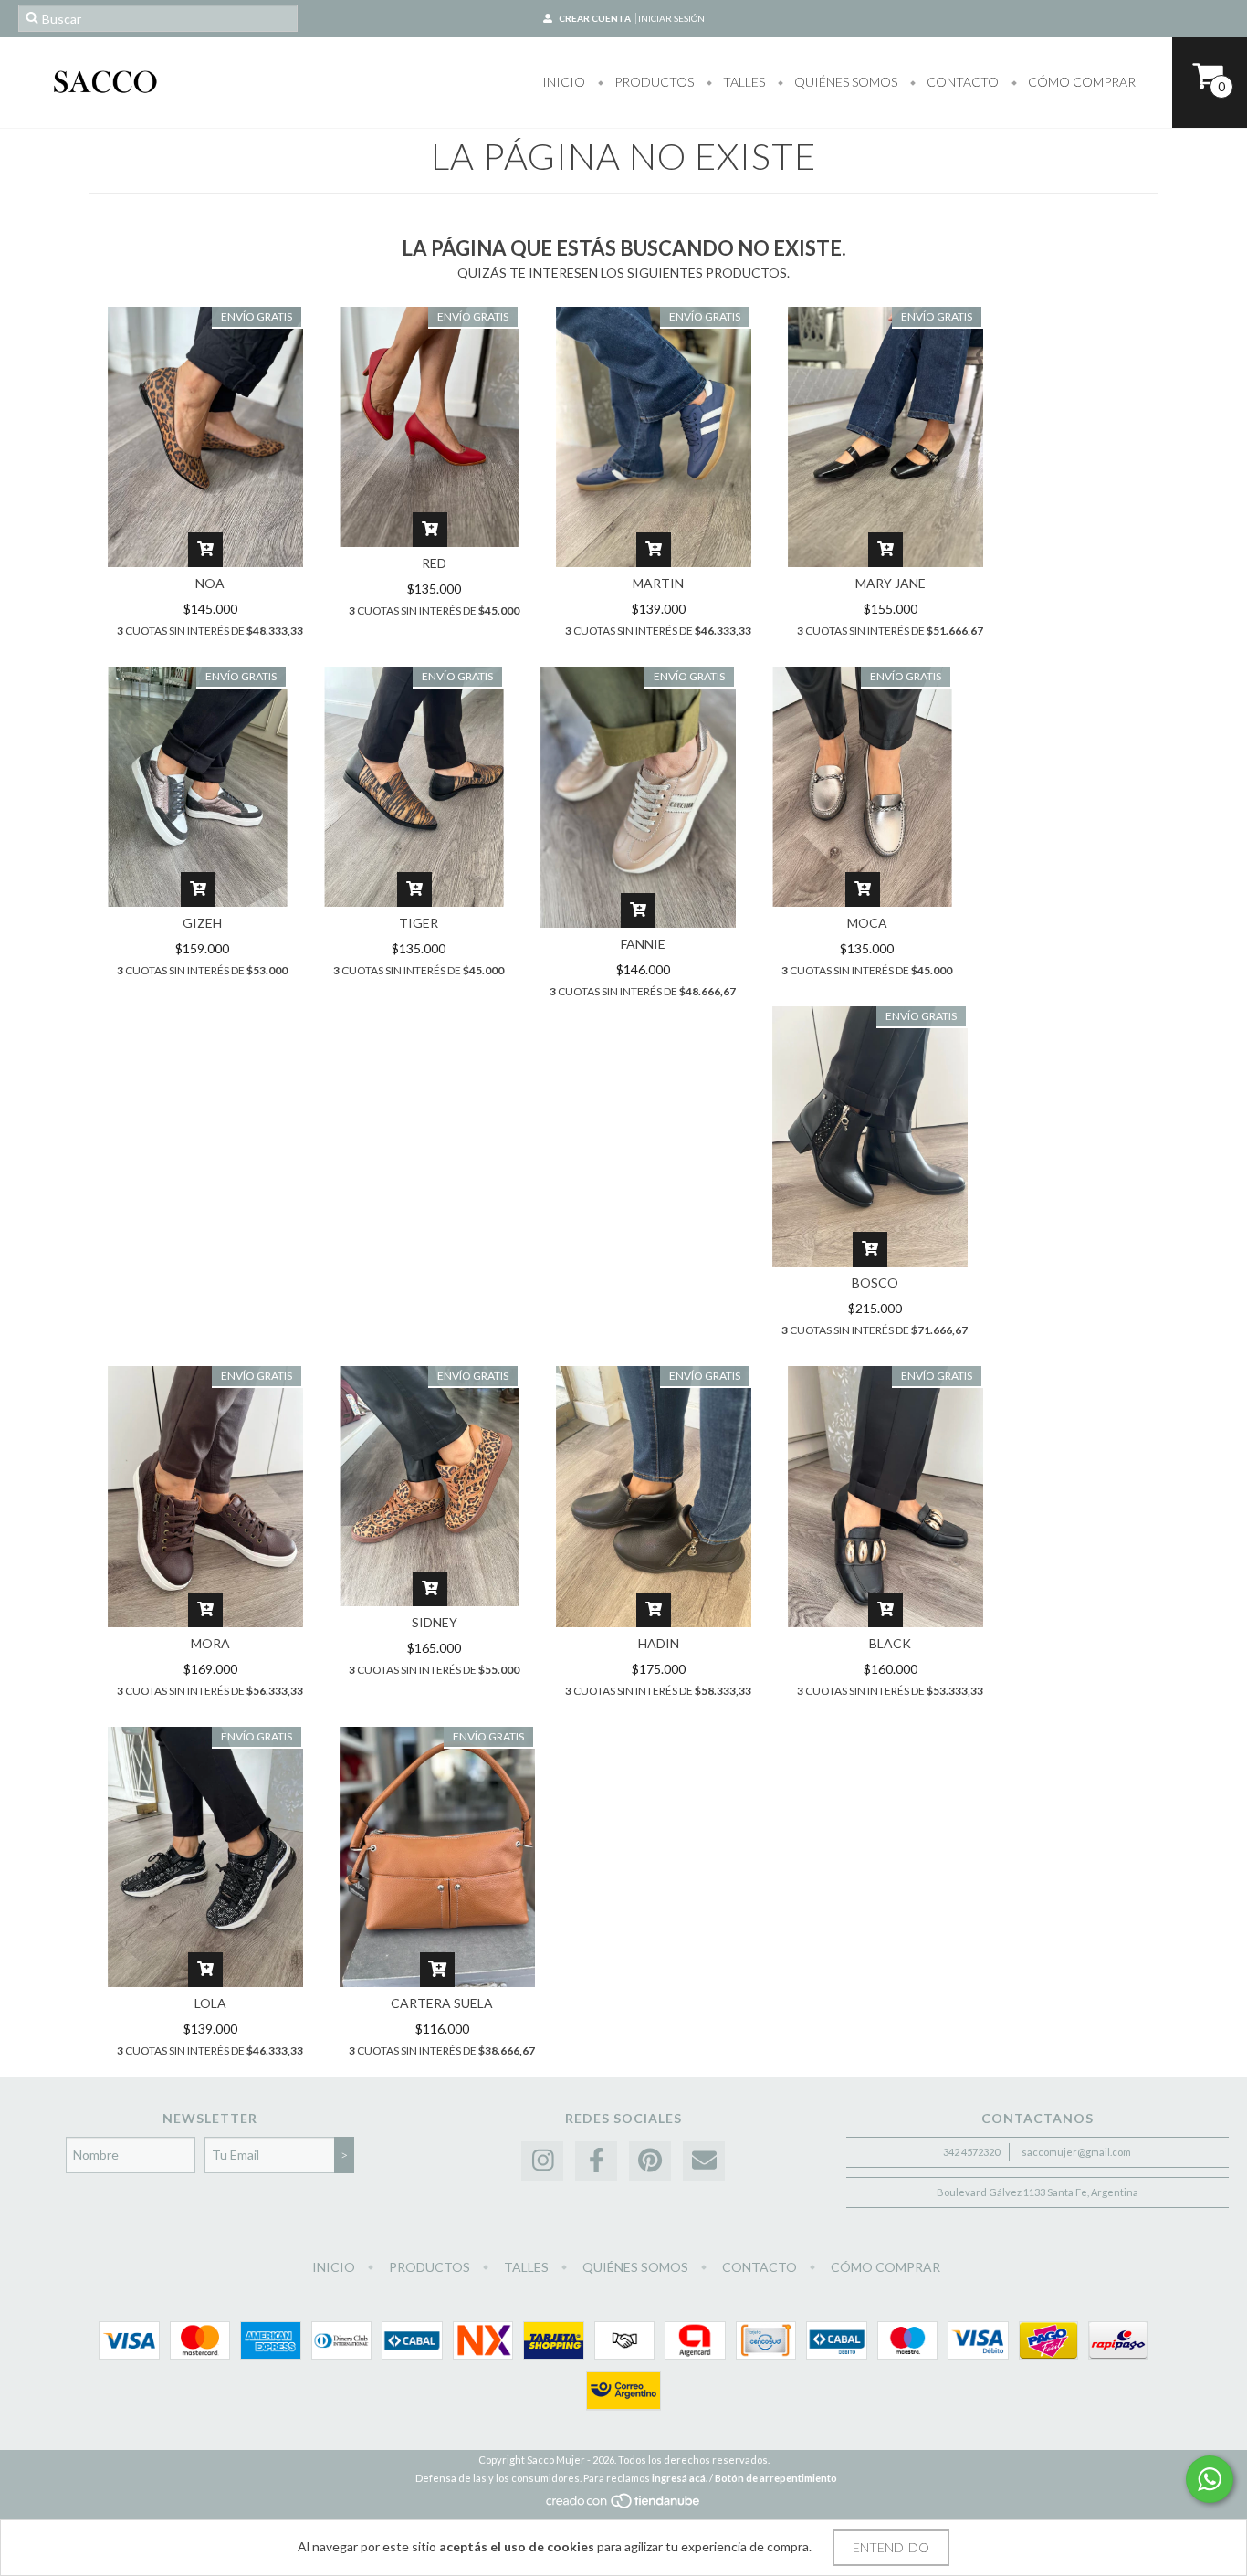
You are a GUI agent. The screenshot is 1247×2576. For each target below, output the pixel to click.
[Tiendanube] (624, 2505)
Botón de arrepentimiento (776, 2478)
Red (434, 563)
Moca (867, 923)
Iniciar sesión (671, 18)
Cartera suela (442, 2003)
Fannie (643, 944)
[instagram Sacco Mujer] (542, 2161)
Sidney (435, 1622)
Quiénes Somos (844, 82)
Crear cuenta (595, 18)
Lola (210, 2003)
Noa (210, 583)
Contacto (961, 82)
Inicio (564, 82)
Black (890, 1643)
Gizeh (202, 923)
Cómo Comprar (1080, 82)
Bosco (875, 1283)
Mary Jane (891, 583)
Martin (658, 583)
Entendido (891, 2547)
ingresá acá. (680, 2478)
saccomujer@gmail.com (1076, 2152)
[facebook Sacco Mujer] (596, 2161)
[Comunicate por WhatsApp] (1210, 2479)
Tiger (419, 923)
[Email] (704, 2161)
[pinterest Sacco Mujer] (650, 2161)
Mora (210, 1643)
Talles (743, 82)
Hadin (659, 1643)
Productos (653, 82)
